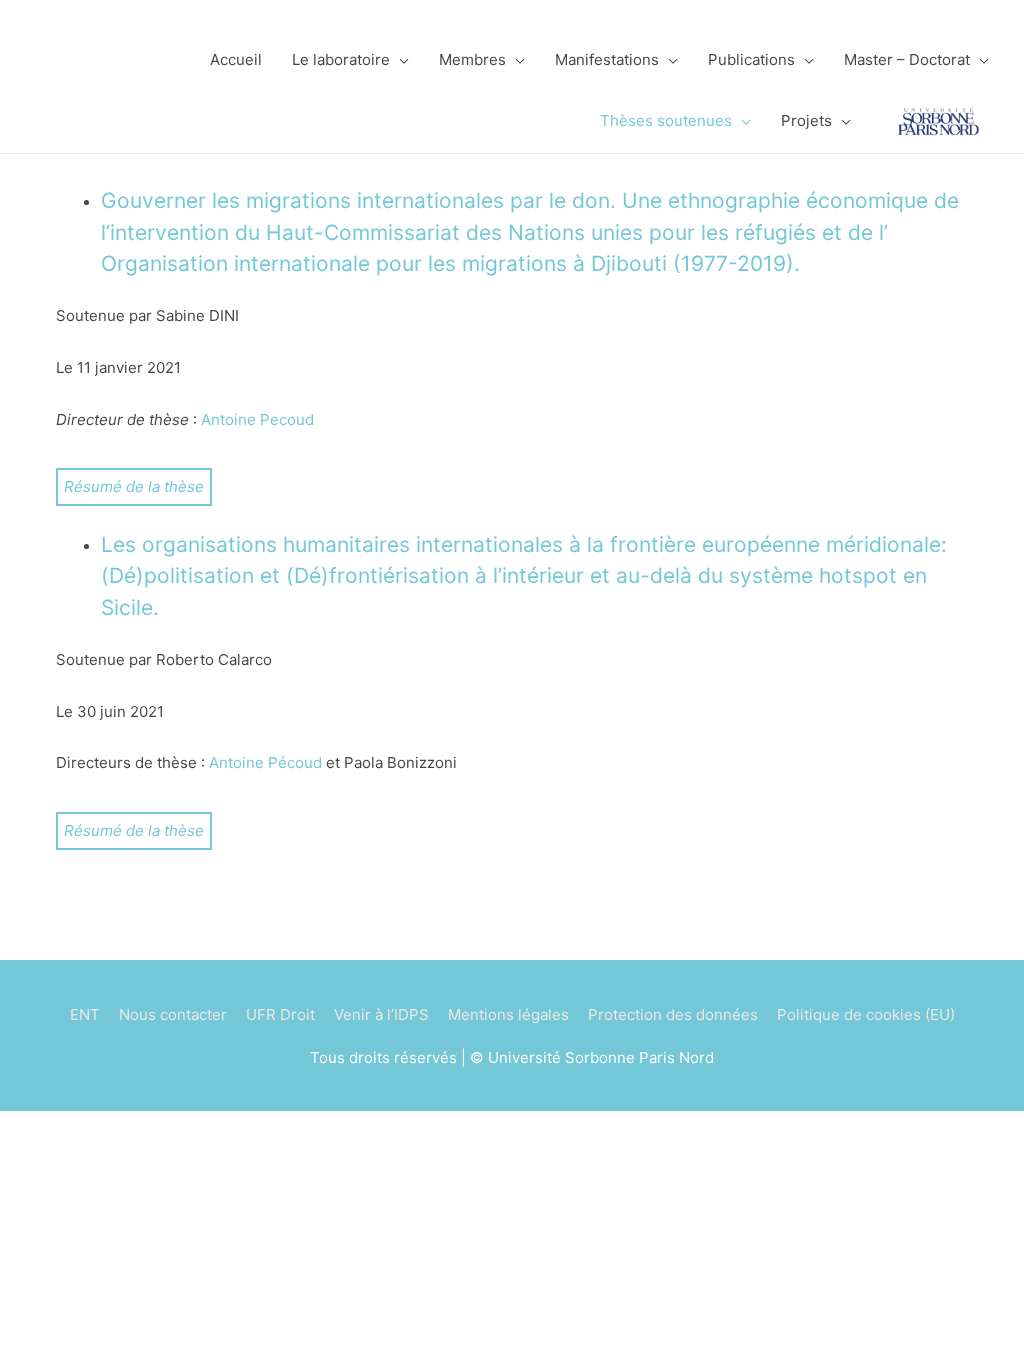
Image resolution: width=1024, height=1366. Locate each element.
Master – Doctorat (907, 59)
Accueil (236, 59)
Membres (472, 59)
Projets (806, 120)
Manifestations (607, 59)
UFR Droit (280, 1014)
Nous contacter (173, 1014)
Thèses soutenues (666, 120)
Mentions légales (508, 1014)
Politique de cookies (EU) (866, 1014)
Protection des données (673, 1014)
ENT (85, 1014)
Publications (751, 59)
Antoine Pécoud (265, 762)
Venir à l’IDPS (381, 1014)
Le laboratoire (341, 59)
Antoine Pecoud (257, 419)
